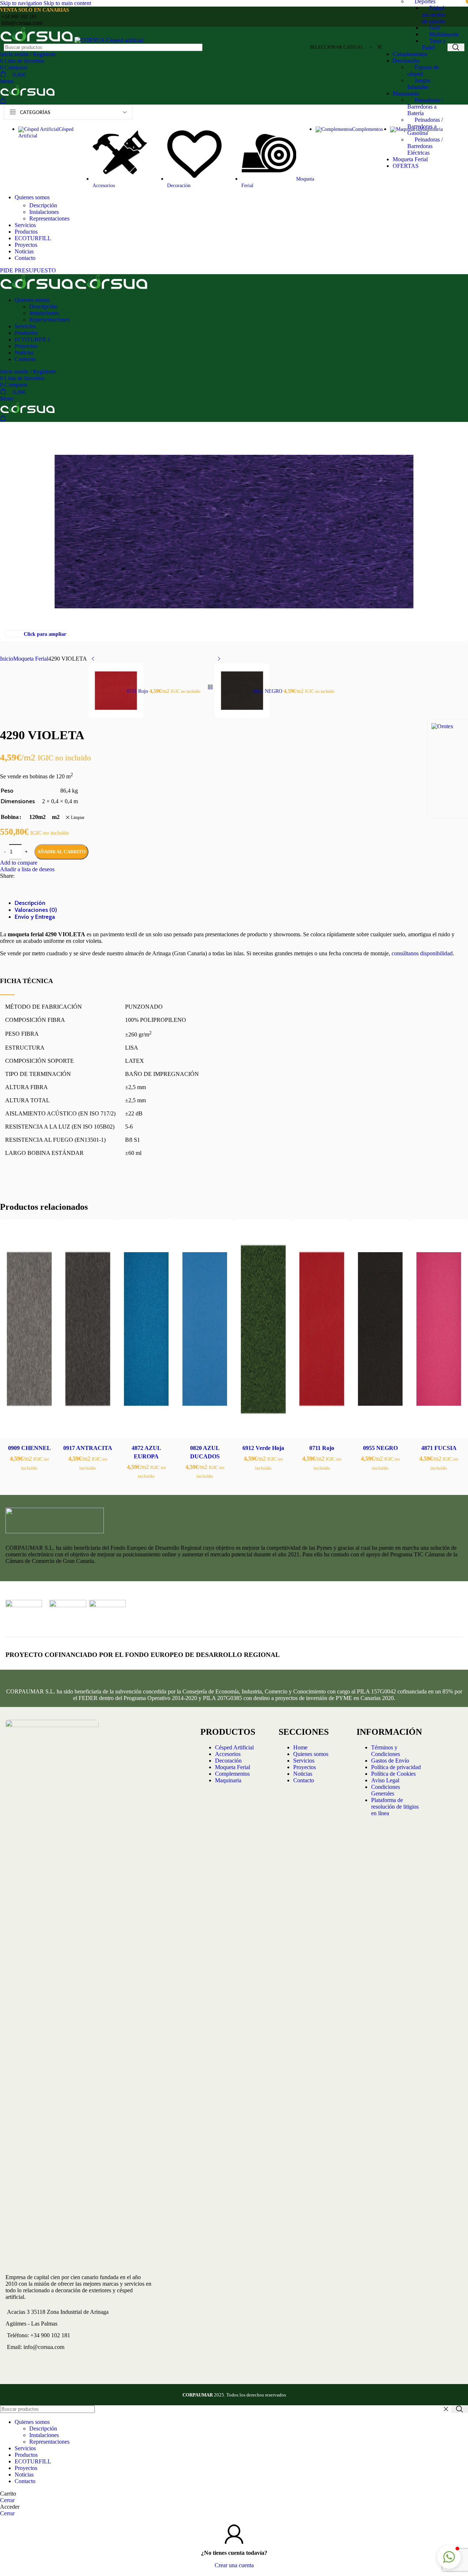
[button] (449, 2557)
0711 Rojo (322, 1448)
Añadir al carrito (61, 852)
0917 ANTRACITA (88, 1448)
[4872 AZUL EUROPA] (146, 1330)
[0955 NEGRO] (380, 1330)
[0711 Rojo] (322, 1330)
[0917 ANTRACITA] (88, 1330)
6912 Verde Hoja (263, 1448)
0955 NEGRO (380, 1448)
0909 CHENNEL (29, 1448)
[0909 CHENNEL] (29, 1330)
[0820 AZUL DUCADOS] (205, 1330)
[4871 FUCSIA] (439, 1330)
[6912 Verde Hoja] (263, 1330)
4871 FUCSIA (439, 1448)
